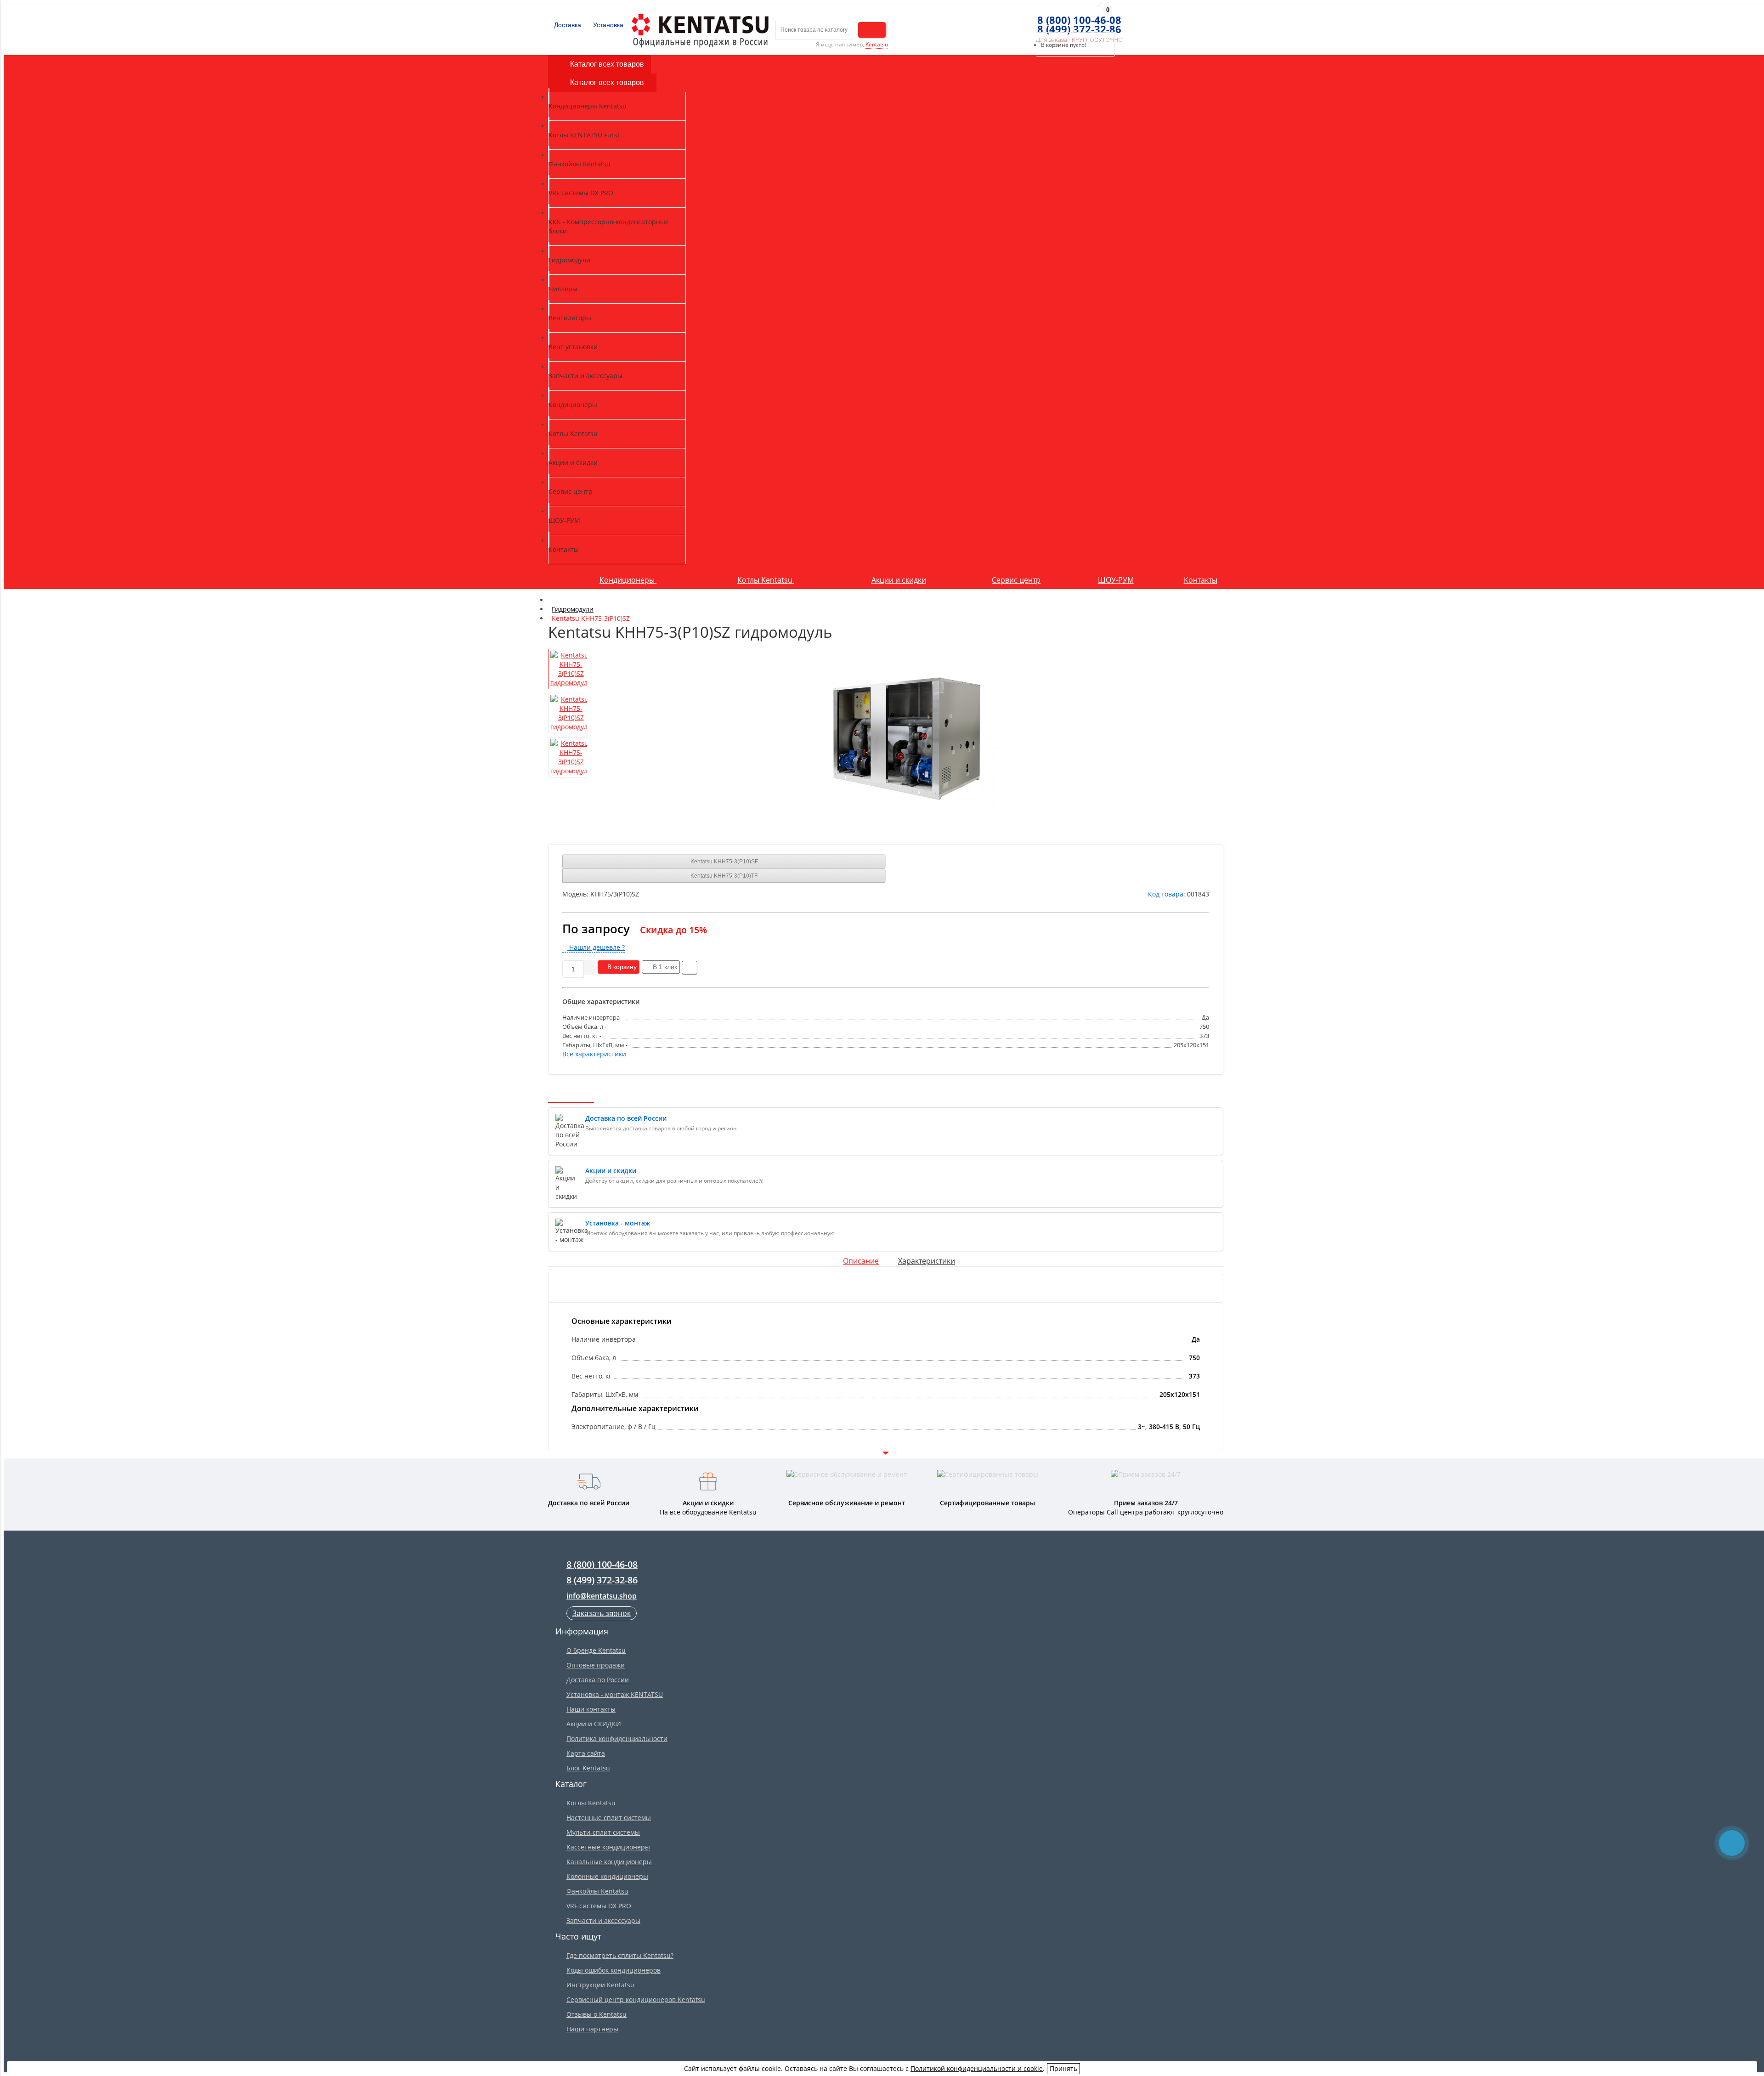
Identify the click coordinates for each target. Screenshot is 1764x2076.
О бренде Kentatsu (596, 1650)
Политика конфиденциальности (617, 1739)
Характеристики (927, 1261)
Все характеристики (594, 1054)
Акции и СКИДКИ (594, 1724)
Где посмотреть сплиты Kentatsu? (620, 1955)
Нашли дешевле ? (596, 947)
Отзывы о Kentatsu (596, 2014)
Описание (861, 1261)
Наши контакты (591, 1709)
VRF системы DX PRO (599, 1906)
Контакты (1201, 580)
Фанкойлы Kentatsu (597, 1891)
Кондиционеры (628, 580)
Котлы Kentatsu (766, 580)
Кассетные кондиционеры (608, 1847)
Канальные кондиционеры (609, 1862)
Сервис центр (1016, 580)
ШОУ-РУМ (1116, 580)
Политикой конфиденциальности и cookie (977, 2068)
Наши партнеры (592, 2029)
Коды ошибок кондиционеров (613, 1970)
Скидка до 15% (673, 930)
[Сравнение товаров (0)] (1016, 21)
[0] (1033, 21)
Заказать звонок (602, 1613)
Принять (1063, 2068)
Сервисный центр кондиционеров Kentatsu (636, 1999)
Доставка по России (598, 1680)
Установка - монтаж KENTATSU (615, 1694)
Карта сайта (586, 1753)
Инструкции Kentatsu (600, 1985)
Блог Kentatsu (588, 1768)
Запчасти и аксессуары (603, 1920)
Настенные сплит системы (609, 1818)
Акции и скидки (899, 580)
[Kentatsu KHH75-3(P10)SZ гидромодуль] (906, 739)
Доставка (567, 25)
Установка (607, 25)
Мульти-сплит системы (603, 1832)
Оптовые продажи (596, 1665)
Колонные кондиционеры (607, 1876)
